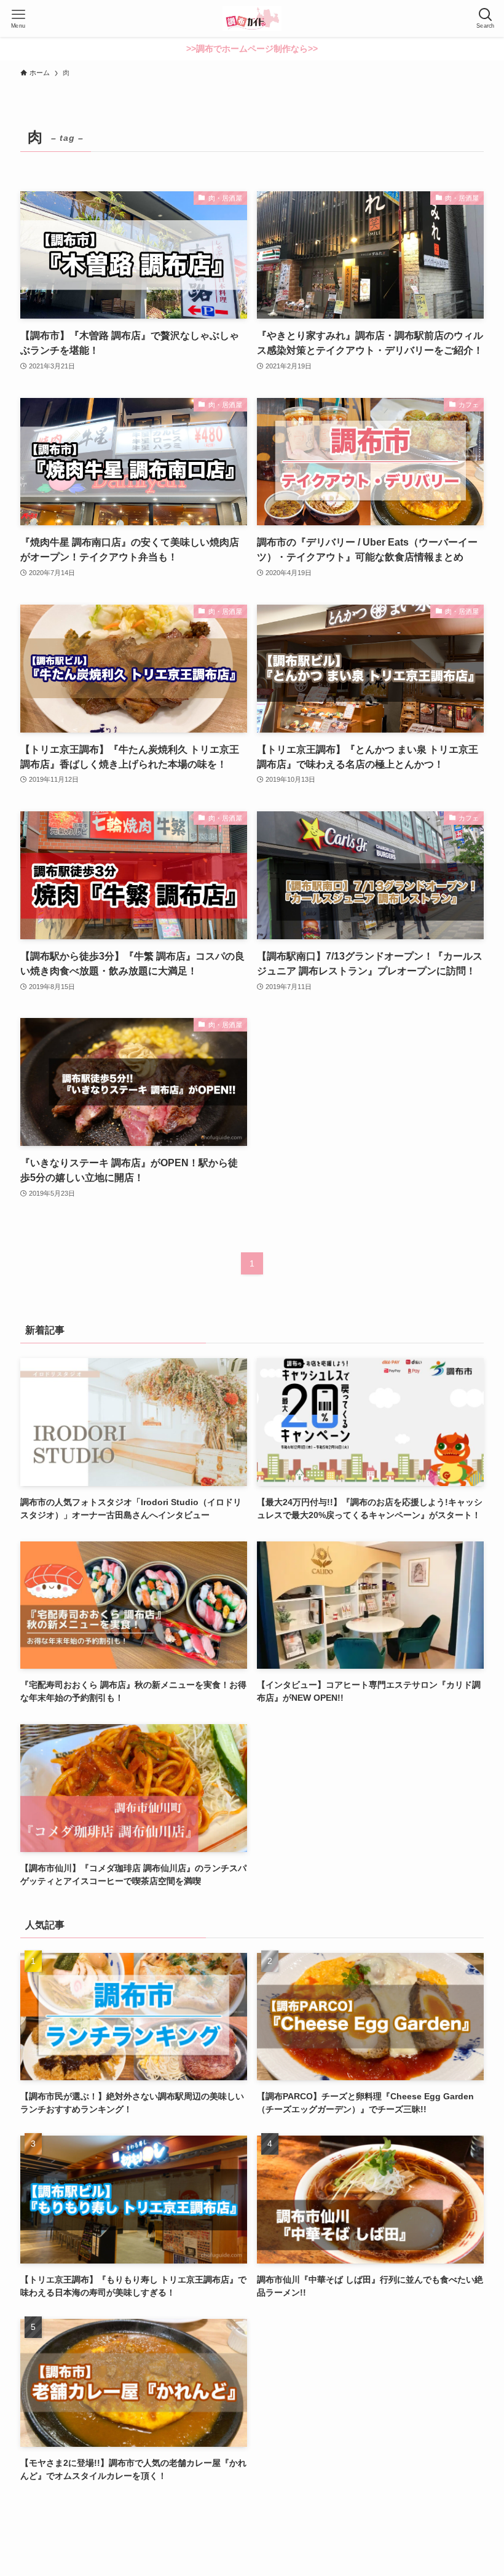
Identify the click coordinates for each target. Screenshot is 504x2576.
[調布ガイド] (252, 18)
